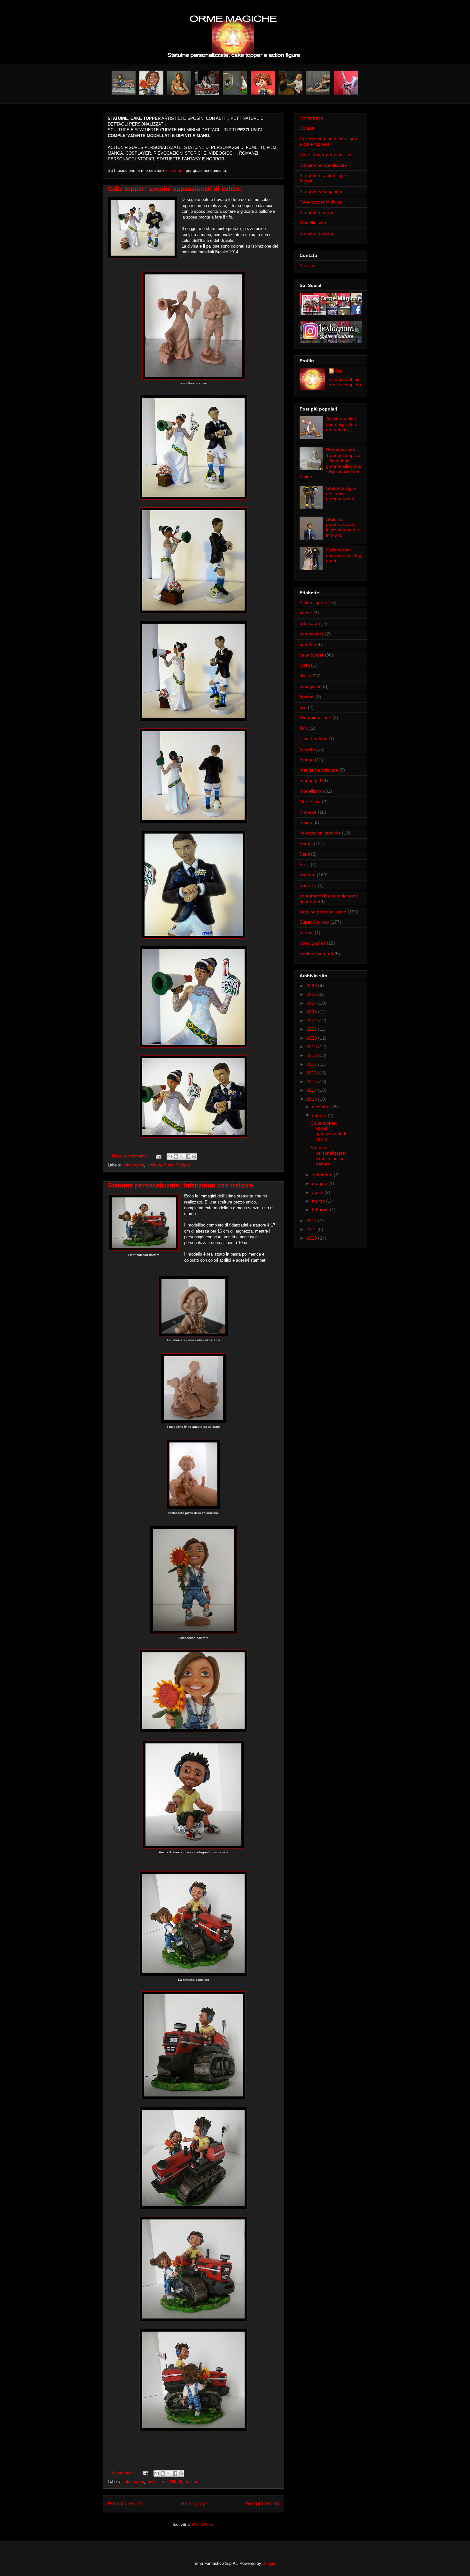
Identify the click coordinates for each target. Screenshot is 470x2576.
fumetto (307, 749)
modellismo (157, 2482)
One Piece (310, 802)
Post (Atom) (203, 2524)
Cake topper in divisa (321, 202)
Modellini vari (313, 223)
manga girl (310, 780)
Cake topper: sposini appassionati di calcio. (175, 189)
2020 (312, 1038)
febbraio (321, 1210)
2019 (312, 1047)
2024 (312, 1003)
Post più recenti (125, 2504)
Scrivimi (307, 265)
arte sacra (310, 623)
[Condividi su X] (182, 1157)
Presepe (308, 812)
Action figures (313, 603)
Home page (194, 2504)
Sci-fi (305, 865)
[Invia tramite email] (170, 1157)
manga (307, 760)
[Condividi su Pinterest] (194, 1157)
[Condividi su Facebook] (188, 1157)
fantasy (307, 697)
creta (305, 665)
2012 (312, 1221)
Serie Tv (308, 885)
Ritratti (176, 2482)
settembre (323, 1175)
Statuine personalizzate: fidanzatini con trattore (180, 1185)
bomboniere (312, 634)
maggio (320, 1183)
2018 (312, 1055)
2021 (312, 1029)
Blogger (269, 2563)
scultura (154, 1165)
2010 (312, 1238)
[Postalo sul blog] (176, 1157)
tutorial (306, 933)
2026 (312, 986)
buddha (307, 644)
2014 (312, 1090)
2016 (312, 1073)
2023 (312, 1012)
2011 (312, 1229)
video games (313, 943)
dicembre (322, 1107)
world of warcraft (316, 954)
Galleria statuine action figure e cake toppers (329, 141)
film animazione (315, 718)
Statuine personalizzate (323, 165)
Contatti (307, 128)
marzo (319, 1201)
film (303, 707)
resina (306, 822)
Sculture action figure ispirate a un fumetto (342, 424)
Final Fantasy (313, 739)
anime (306, 613)
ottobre (320, 1115)
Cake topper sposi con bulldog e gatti (344, 555)
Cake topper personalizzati (327, 155)
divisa (305, 676)
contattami (175, 170)
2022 (312, 1020)
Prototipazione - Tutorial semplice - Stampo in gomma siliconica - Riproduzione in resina (330, 463)
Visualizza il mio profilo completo (345, 382)
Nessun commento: (131, 1156)
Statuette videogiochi (321, 191)
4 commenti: (124, 2473)
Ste (339, 371)
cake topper (133, 1165)
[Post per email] (158, 1156)
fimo (304, 728)
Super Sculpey (177, 1165)
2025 (312, 994)
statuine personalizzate (323, 912)
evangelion (311, 686)
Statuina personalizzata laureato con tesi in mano (343, 527)
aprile (318, 1192)
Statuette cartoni (316, 212)
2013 (312, 1099)
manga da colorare (319, 770)
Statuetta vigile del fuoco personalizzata (341, 494)
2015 (312, 1081)
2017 (312, 1064)
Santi (305, 854)
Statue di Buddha (317, 233)
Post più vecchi (262, 2504)
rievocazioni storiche (320, 833)
